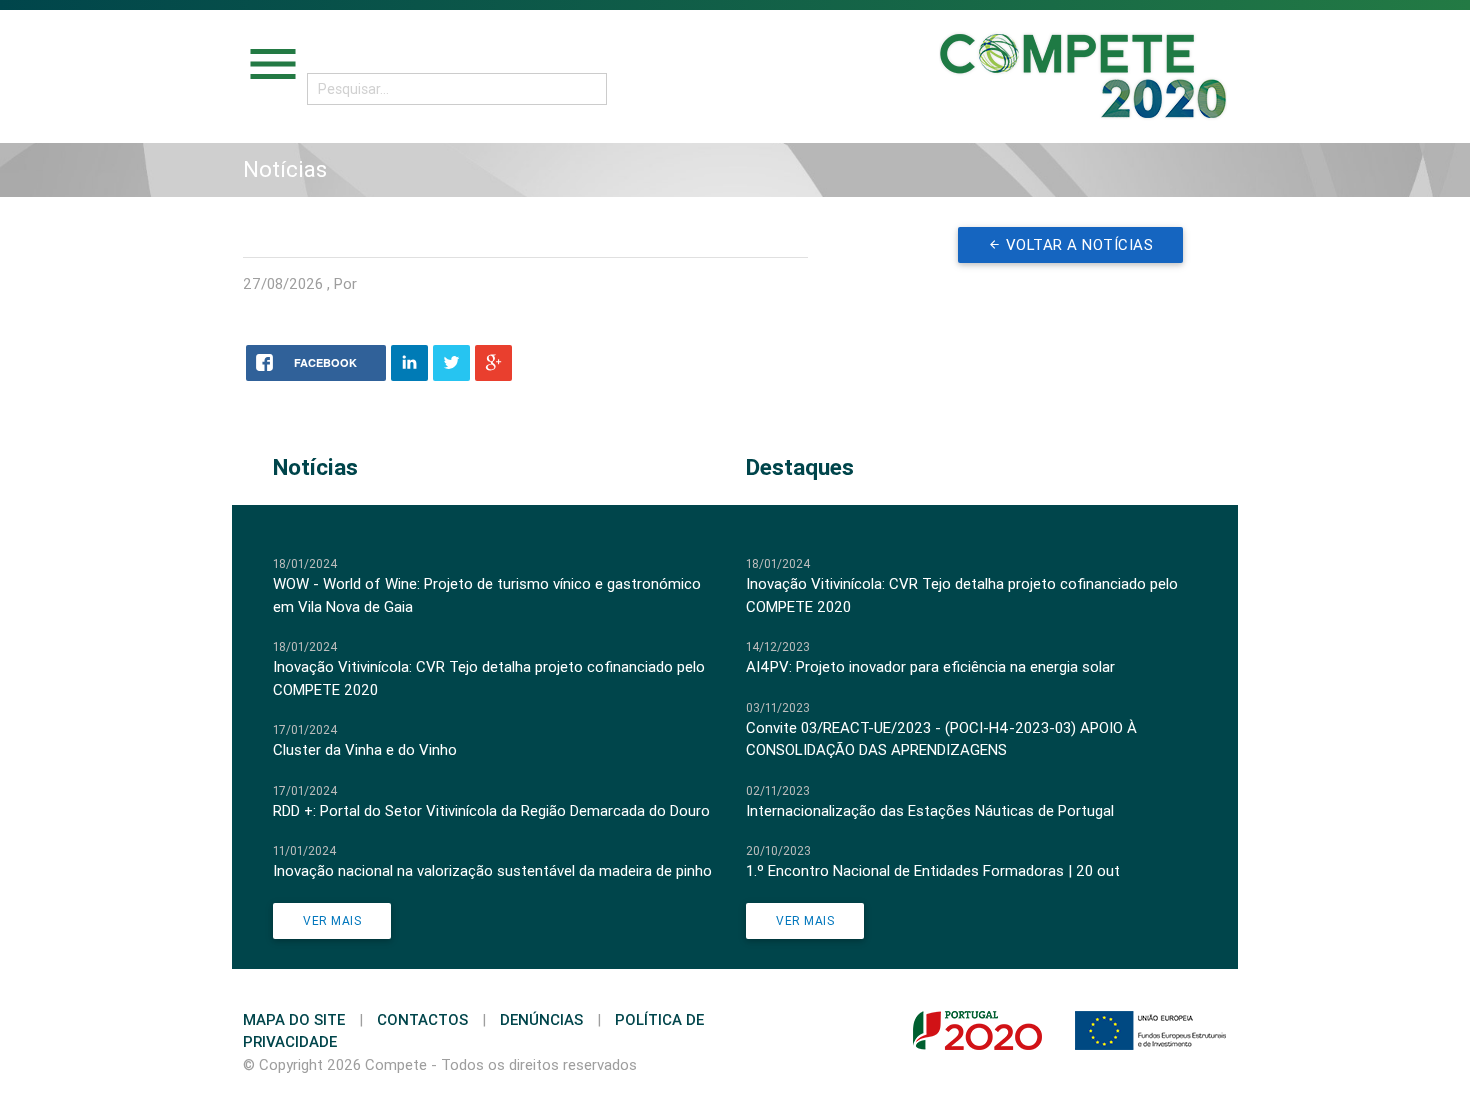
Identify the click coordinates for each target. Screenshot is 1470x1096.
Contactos (422, 1019)
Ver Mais (332, 920)
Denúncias (541, 1019)
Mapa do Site (294, 1019)
